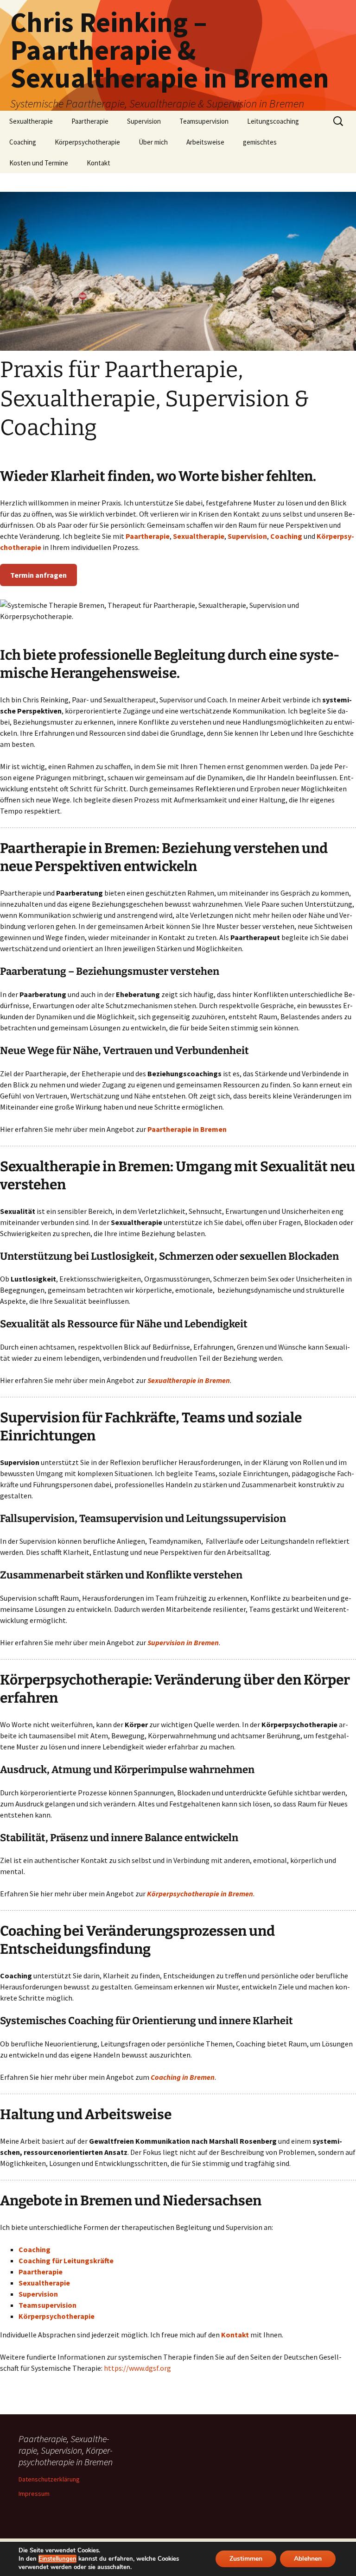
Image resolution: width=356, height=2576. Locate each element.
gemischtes (260, 142)
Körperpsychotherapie (87, 142)
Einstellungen (57, 2559)
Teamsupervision (204, 121)
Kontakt (99, 163)
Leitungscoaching (273, 121)
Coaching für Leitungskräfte (66, 2260)
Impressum (34, 2494)
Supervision (144, 121)
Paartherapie (90, 121)
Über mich (153, 142)
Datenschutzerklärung (49, 2479)
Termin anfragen (38, 575)
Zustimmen (246, 2559)
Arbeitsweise (205, 142)
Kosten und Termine (39, 163)
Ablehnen (308, 2559)
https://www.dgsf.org (137, 2368)
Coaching (23, 142)
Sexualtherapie (31, 121)
